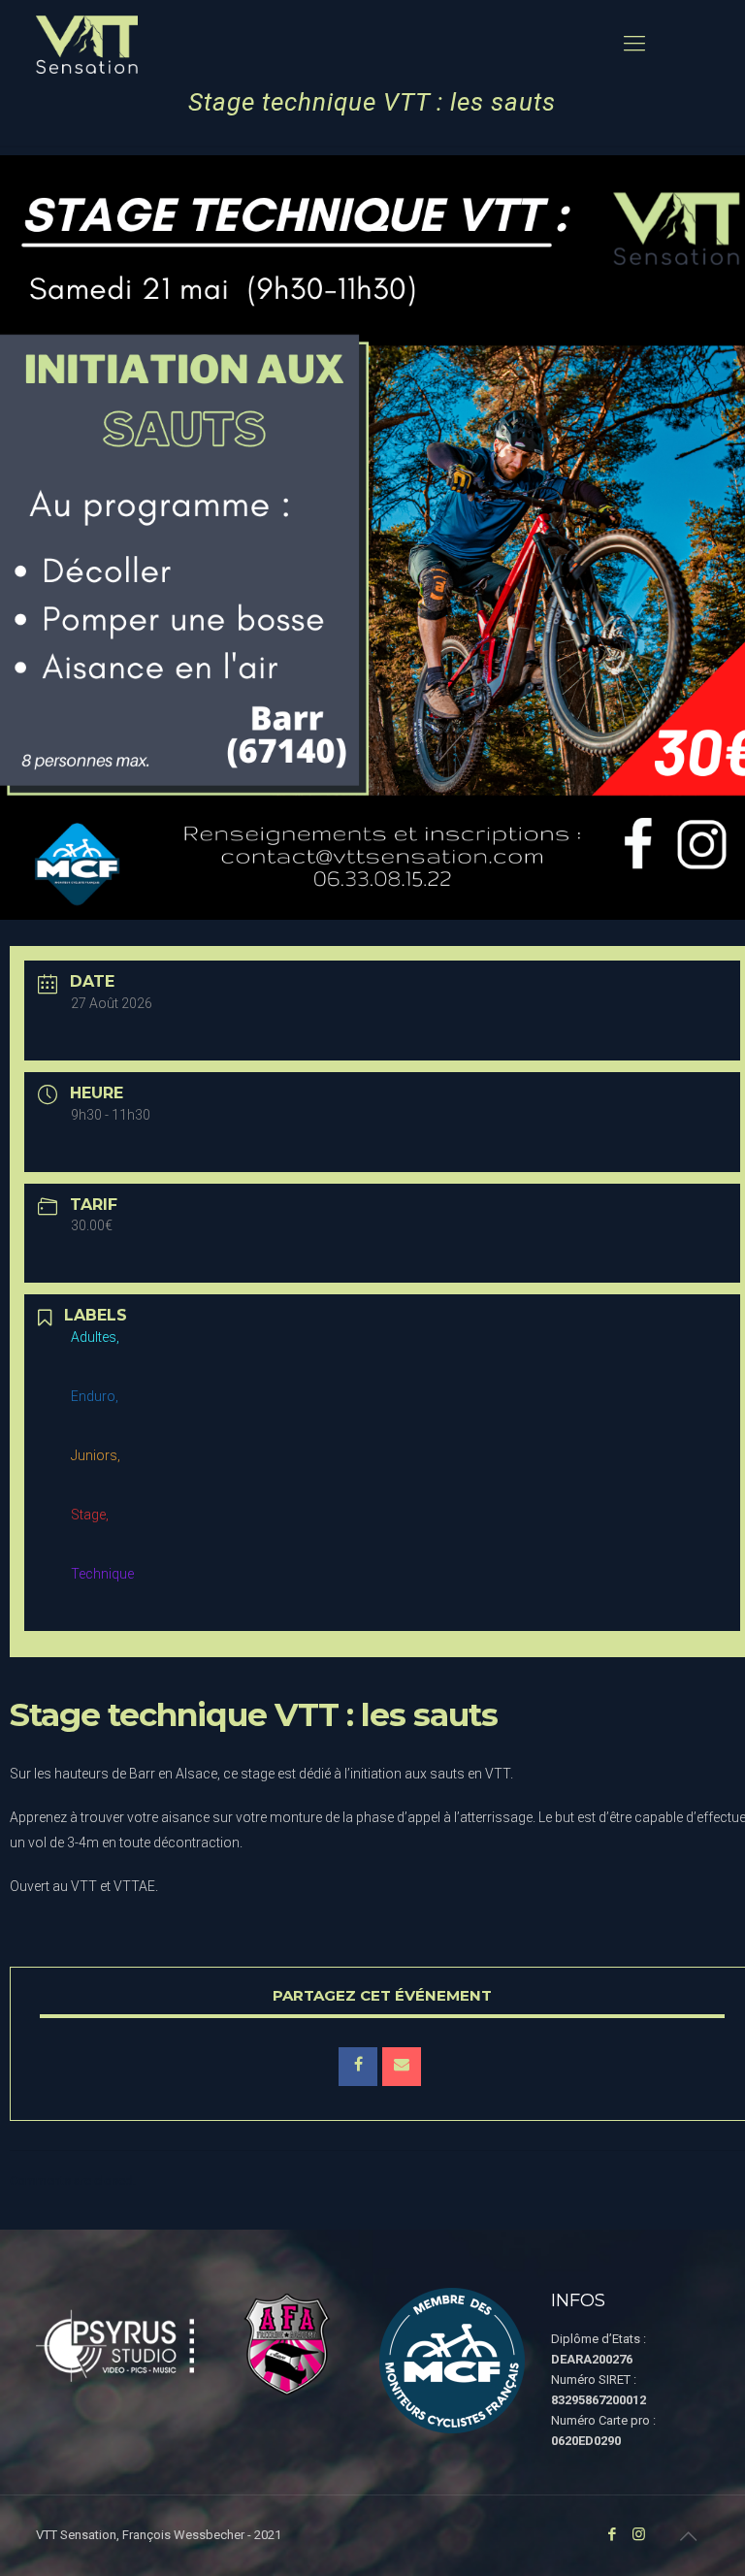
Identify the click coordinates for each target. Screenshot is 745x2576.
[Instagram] (639, 2534)
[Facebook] (613, 2534)
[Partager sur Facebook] (358, 2067)
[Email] (402, 2067)
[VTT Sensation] (87, 44)
